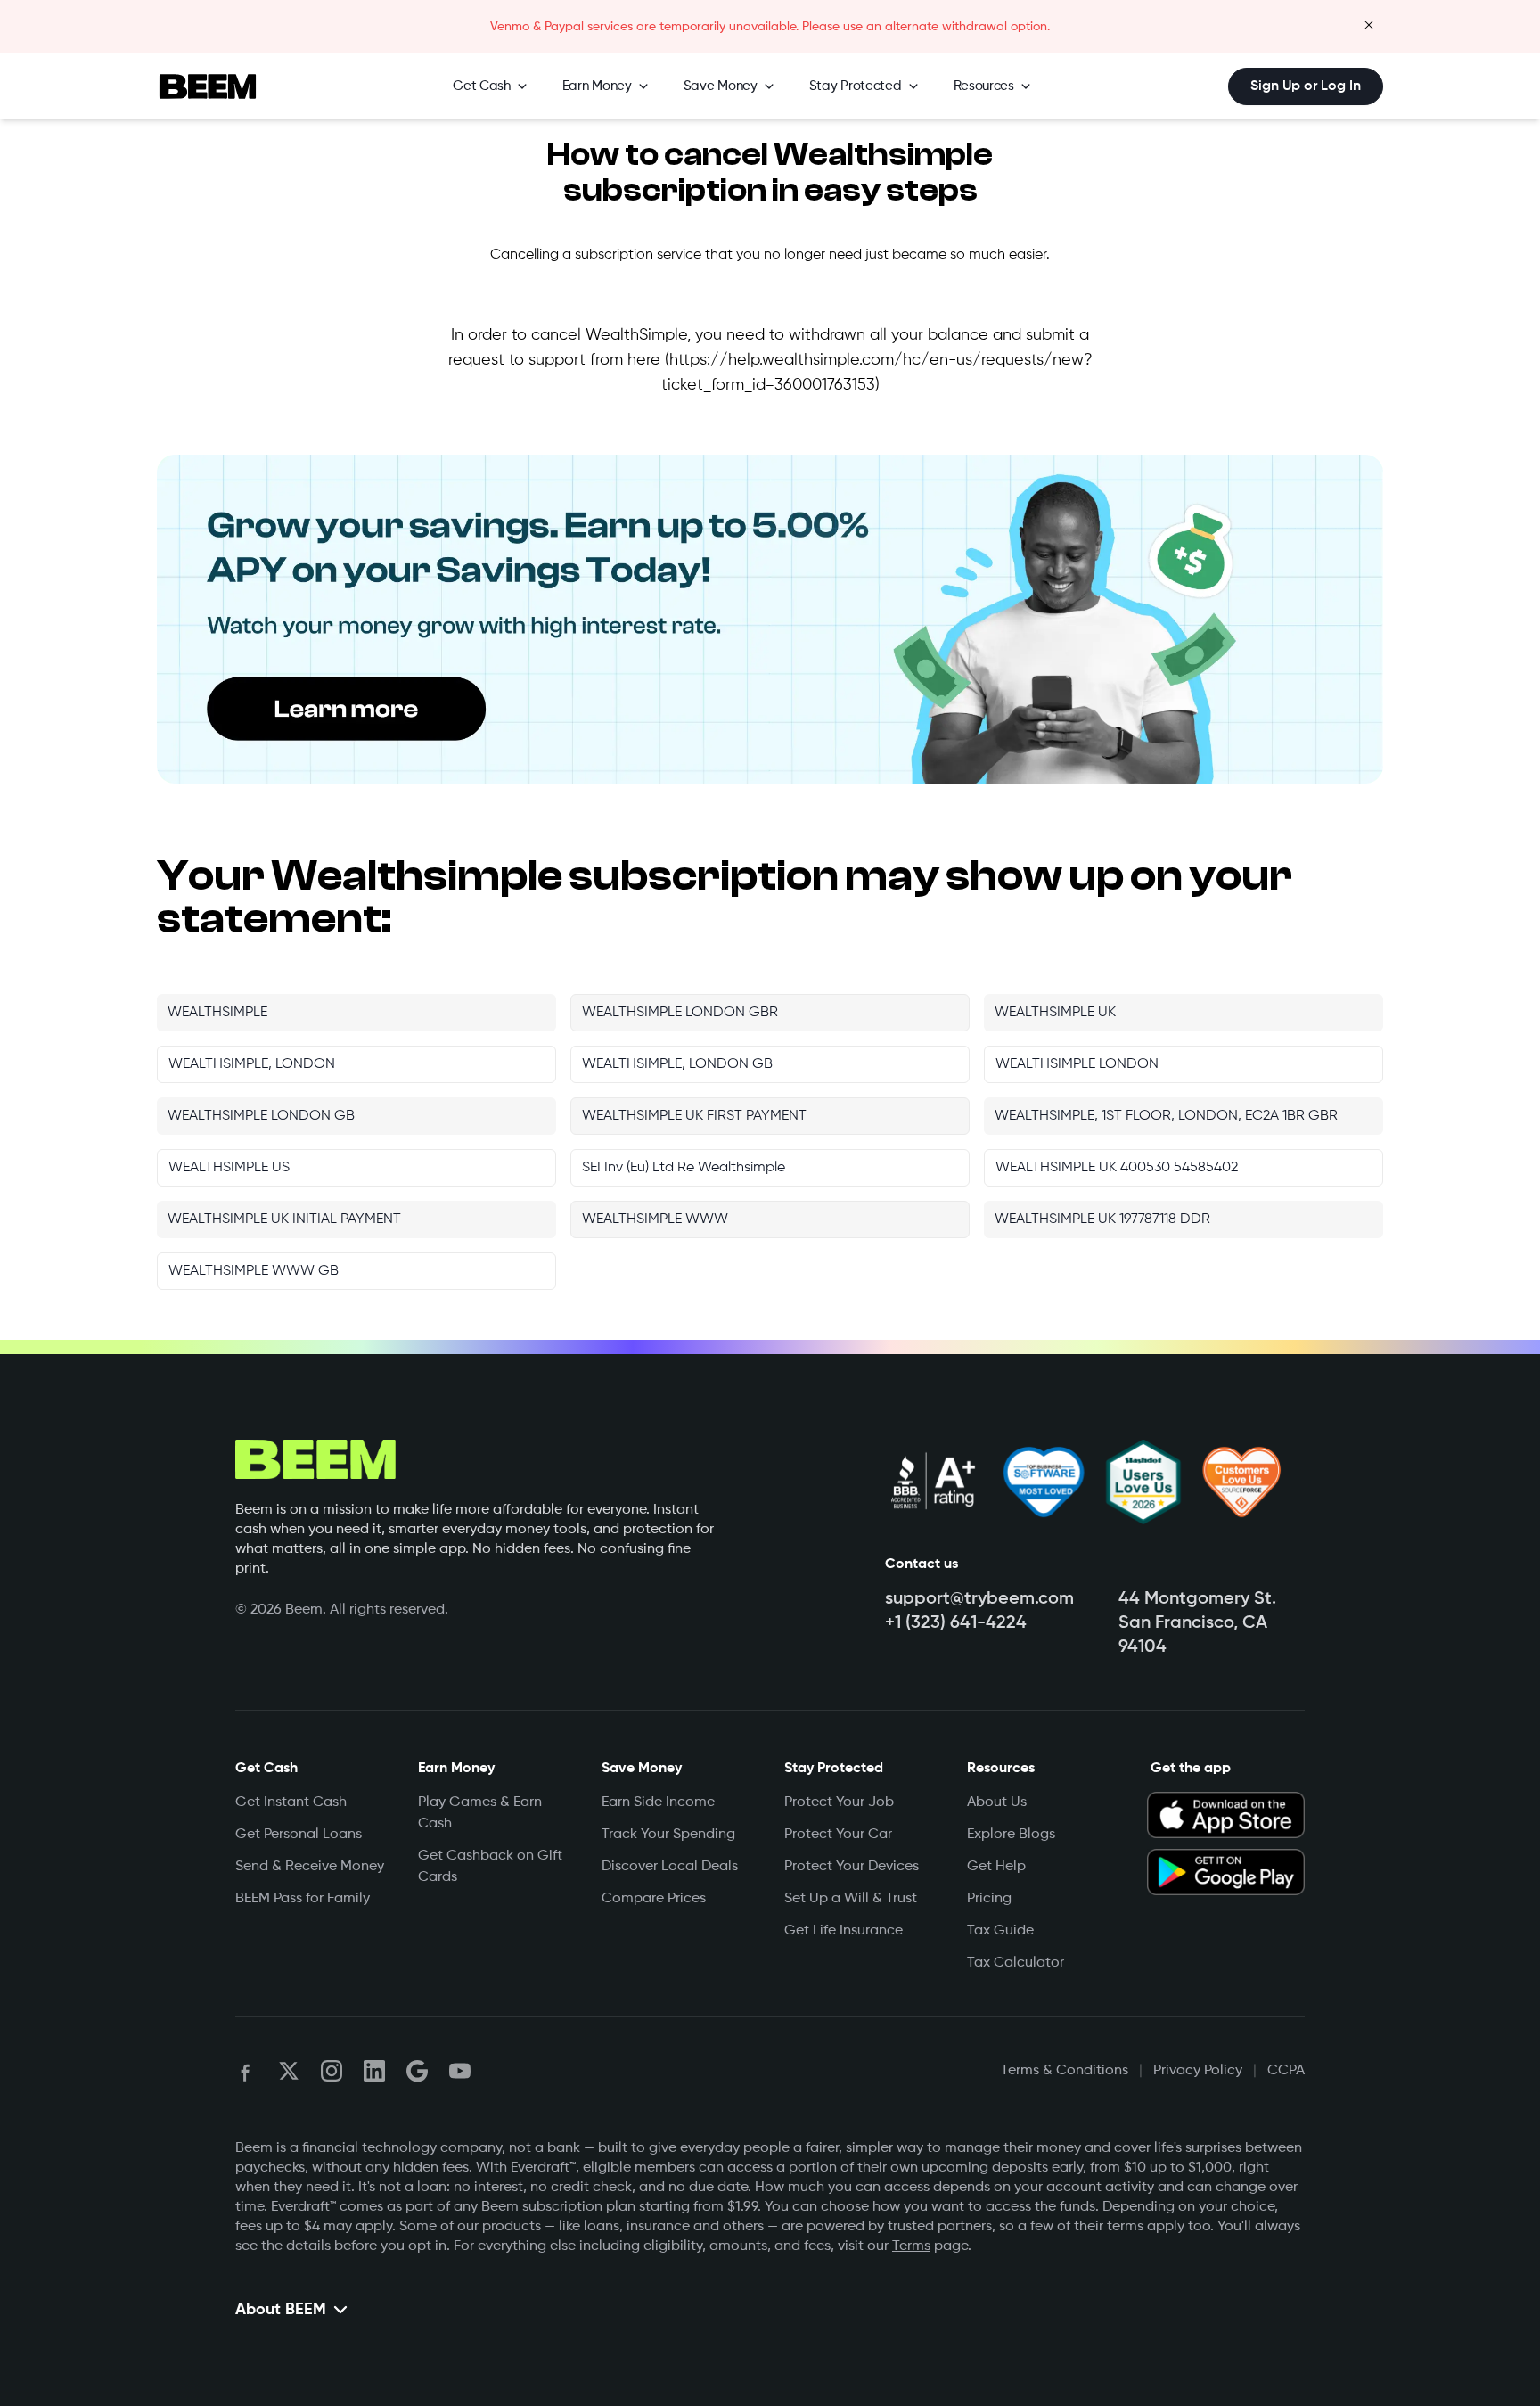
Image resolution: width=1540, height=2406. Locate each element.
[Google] (417, 2071)
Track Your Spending (668, 1835)
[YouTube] (460, 2071)
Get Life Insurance (844, 1931)
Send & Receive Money (310, 1867)
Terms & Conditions (1065, 2071)
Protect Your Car (838, 1835)
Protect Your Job (839, 1802)
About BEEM (281, 2310)
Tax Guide (1000, 1931)
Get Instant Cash (291, 1802)
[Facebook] (246, 2071)
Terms (911, 2246)
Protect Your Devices (852, 1867)
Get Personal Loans (299, 1835)
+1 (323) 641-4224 (956, 1623)
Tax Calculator (1016, 1963)
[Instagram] (332, 2071)
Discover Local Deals (670, 1867)
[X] (289, 2071)
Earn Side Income (658, 1802)
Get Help (996, 1867)
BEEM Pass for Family (303, 1899)
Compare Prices (654, 1899)
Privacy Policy (1198, 2071)
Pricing (989, 1899)
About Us (997, 1802)
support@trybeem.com (979, 1599)
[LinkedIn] (374, 2071)
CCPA (1286, 2071)
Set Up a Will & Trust (851, 1899)
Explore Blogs (1011, 1835)
